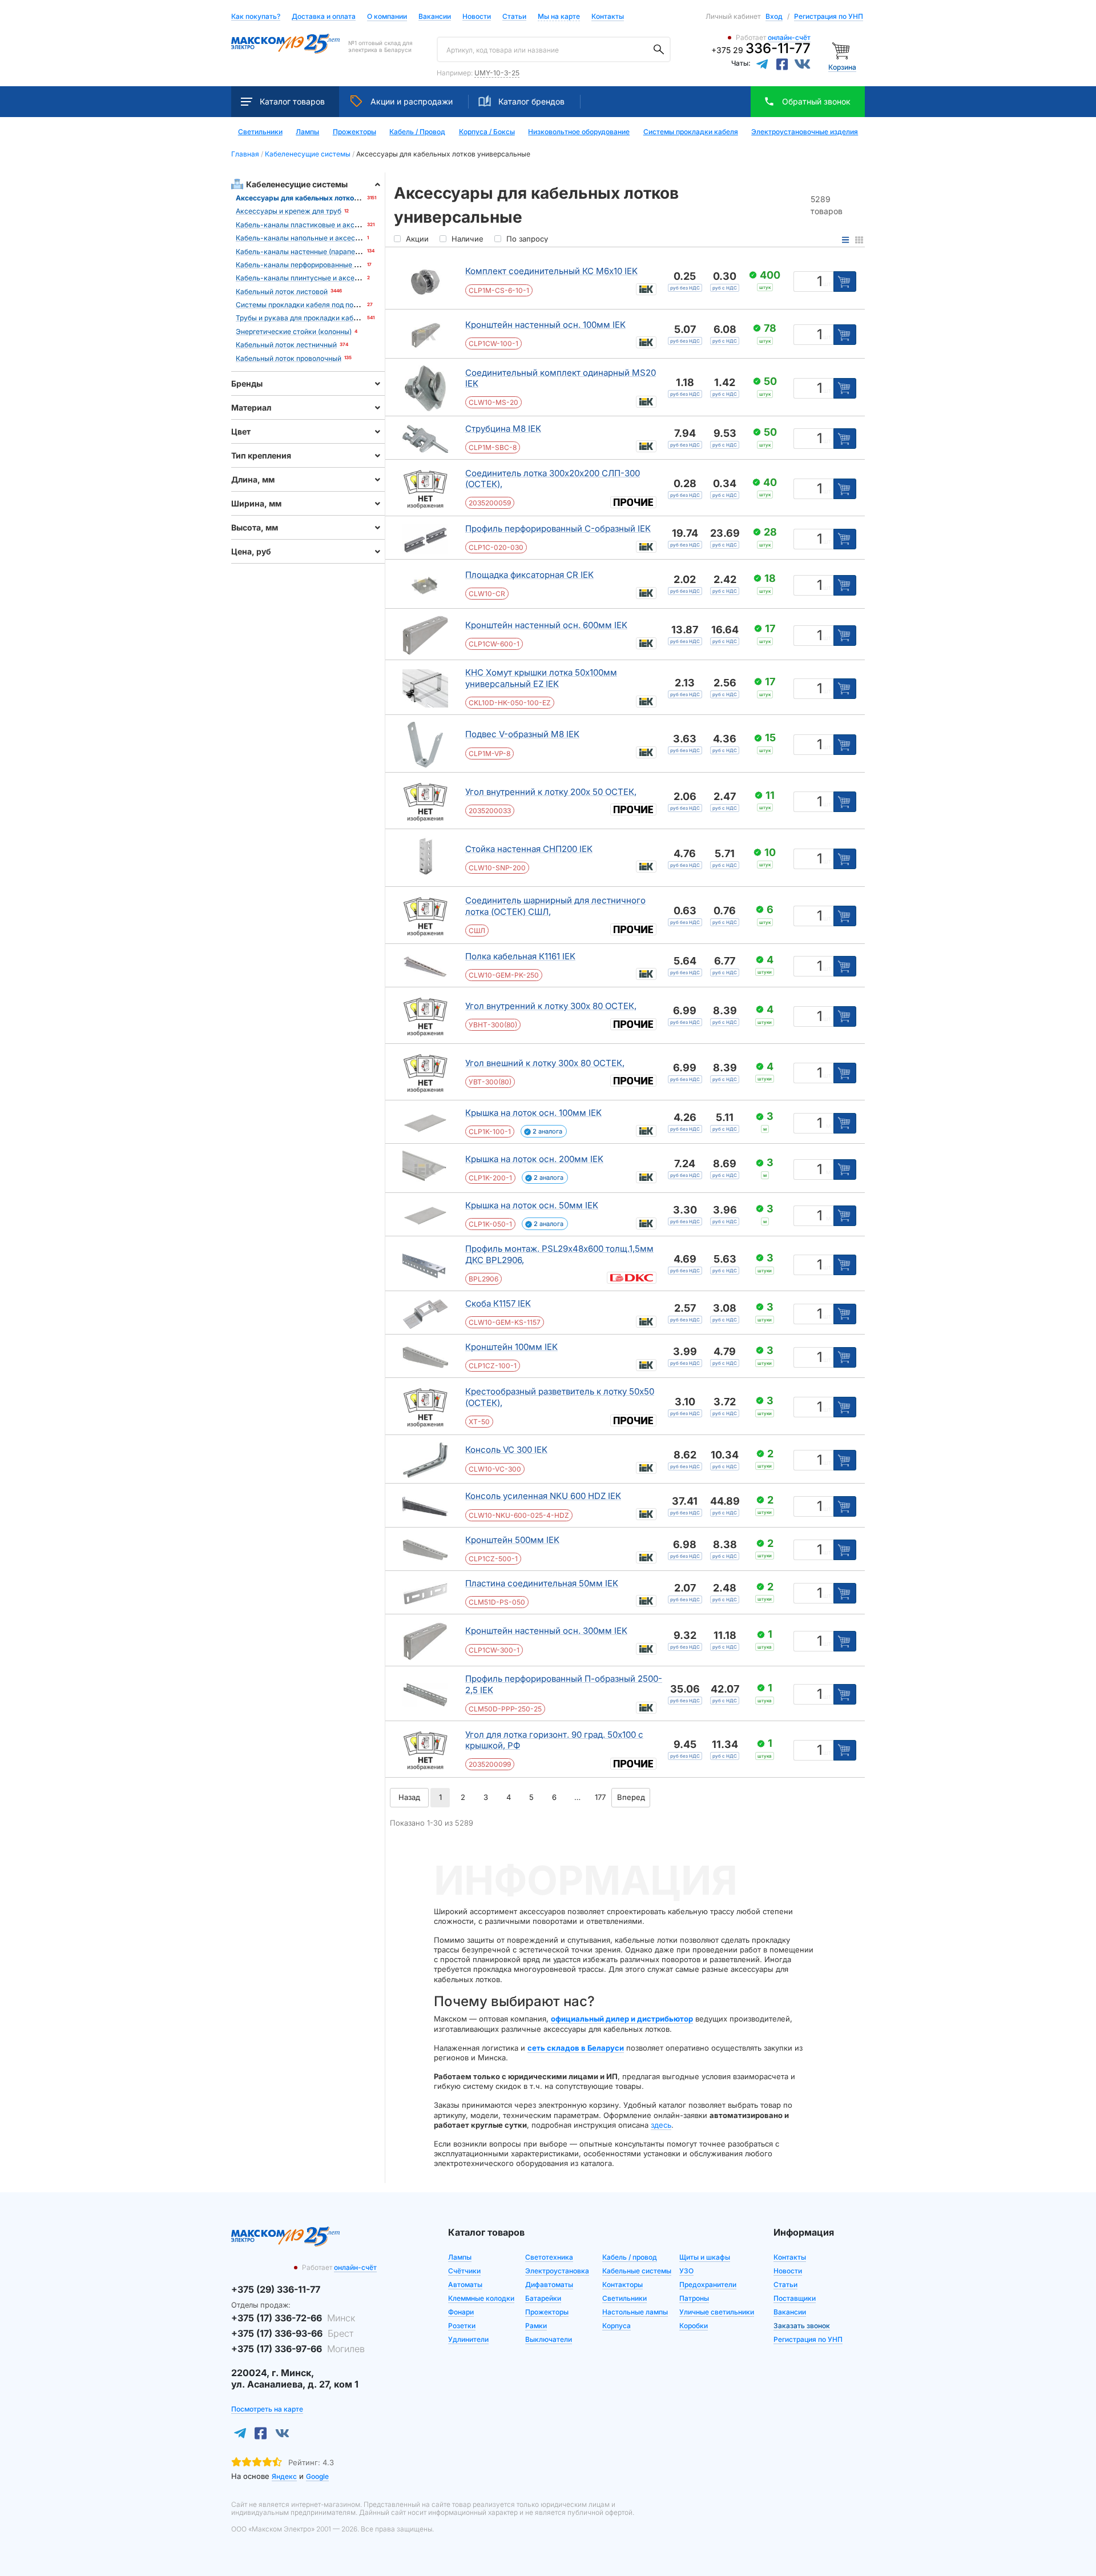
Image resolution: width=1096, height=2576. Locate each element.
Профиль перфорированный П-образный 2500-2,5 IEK (564, 1684)
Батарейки (543, 2298)
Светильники (260, 132)
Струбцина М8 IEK (503, 429)
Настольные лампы (635, 2312)
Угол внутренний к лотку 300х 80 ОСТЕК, (551, 1006)
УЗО (686, 2271)
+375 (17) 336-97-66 (298, 2349)
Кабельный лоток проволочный (289, 358)
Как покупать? (256, 17)
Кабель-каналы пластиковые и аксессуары (310, 225)
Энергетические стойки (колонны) (294, 331)
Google (317, 2476)
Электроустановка (557, 2271)
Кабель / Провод (417, 132)
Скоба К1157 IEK (498, 1303)
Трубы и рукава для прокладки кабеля (301, 318)
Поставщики (795, 2298)
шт (827, 284)
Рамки (536, 2326)
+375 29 (761, 50)
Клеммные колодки (481, 2298)
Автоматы (465, 2284)
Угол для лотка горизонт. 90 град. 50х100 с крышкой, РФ (554, 1740)
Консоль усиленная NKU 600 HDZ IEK (543, 1496)
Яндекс (284, 2476)
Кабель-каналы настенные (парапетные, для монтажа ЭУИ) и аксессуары (361, 252)
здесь (661, 2125)
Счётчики (464, 2271)
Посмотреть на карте (267, 2409)
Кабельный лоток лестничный (286, 345)
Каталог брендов (531, 101)
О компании (387, 16)
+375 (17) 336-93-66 (292, 2333)
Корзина (842, 67)
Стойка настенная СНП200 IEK (529, 849)
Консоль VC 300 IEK (506, 1450)
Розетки (462, 2326)
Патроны (694, 2298)
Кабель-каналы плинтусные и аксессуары (308, 278)
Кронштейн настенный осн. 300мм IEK (546, 1631)
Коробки (694, 2326)
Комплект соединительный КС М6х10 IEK (551, 271)
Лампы (307, 132)
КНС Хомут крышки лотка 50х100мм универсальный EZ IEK (541, 678)
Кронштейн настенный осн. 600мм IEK (546, 625)
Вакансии (435, 17)
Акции (412, 101)
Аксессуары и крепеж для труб (289, 211)
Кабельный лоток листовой (282, 292)
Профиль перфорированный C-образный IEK (558, 529)
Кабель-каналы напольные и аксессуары (306, 238)
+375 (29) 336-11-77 (276, 2289)
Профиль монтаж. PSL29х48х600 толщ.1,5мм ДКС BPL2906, (559, 1254)
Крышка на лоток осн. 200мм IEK (534, 1159)
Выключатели (549, 2339)
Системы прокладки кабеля (691, 132)
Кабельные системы (637, 2271)
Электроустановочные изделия (805, 132)
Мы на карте (559, 16)
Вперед (631, 1797)
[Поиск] (659, 50)
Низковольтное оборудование (579, 132)
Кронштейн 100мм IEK (511, 1347)
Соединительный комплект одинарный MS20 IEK (561, 378)
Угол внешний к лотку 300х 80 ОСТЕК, (545, 1063)
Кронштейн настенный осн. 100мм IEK (545, 325)
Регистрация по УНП (829, 16)
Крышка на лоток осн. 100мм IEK (533, 1113)
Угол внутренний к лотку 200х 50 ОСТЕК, (551, 792)
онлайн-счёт (789, 37)
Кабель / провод (630, 2257)
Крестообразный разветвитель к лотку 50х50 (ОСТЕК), (560, 1397)
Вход (774, 16)
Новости (477, 17)
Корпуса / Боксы (487, 132)
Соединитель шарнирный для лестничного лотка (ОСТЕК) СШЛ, (555, 906)
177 (600, 1797)
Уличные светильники (717, 2312)
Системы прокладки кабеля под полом (301, 305)
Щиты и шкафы (705, 2257)
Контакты (608, 16)
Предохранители (708, 2284)
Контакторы (622, 2284)
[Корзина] (842, 50)
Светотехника (549, 2257)
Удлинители (468, 2339)
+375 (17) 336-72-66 (293, 2318)
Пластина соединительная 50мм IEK (542, 1583)
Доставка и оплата (324, 17)
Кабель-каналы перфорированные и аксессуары (318, 265)
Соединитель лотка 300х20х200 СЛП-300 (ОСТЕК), (553, 479)
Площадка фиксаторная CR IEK (529, 575)
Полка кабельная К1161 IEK (520, 956)
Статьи (514, 17)
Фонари (461, 2312)
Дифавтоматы (549, 2284)
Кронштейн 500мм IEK (512, 1540)
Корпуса (616, 2326)
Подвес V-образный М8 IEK (522, 734)
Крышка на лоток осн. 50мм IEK (532, 1205)
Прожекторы (354, 132)
